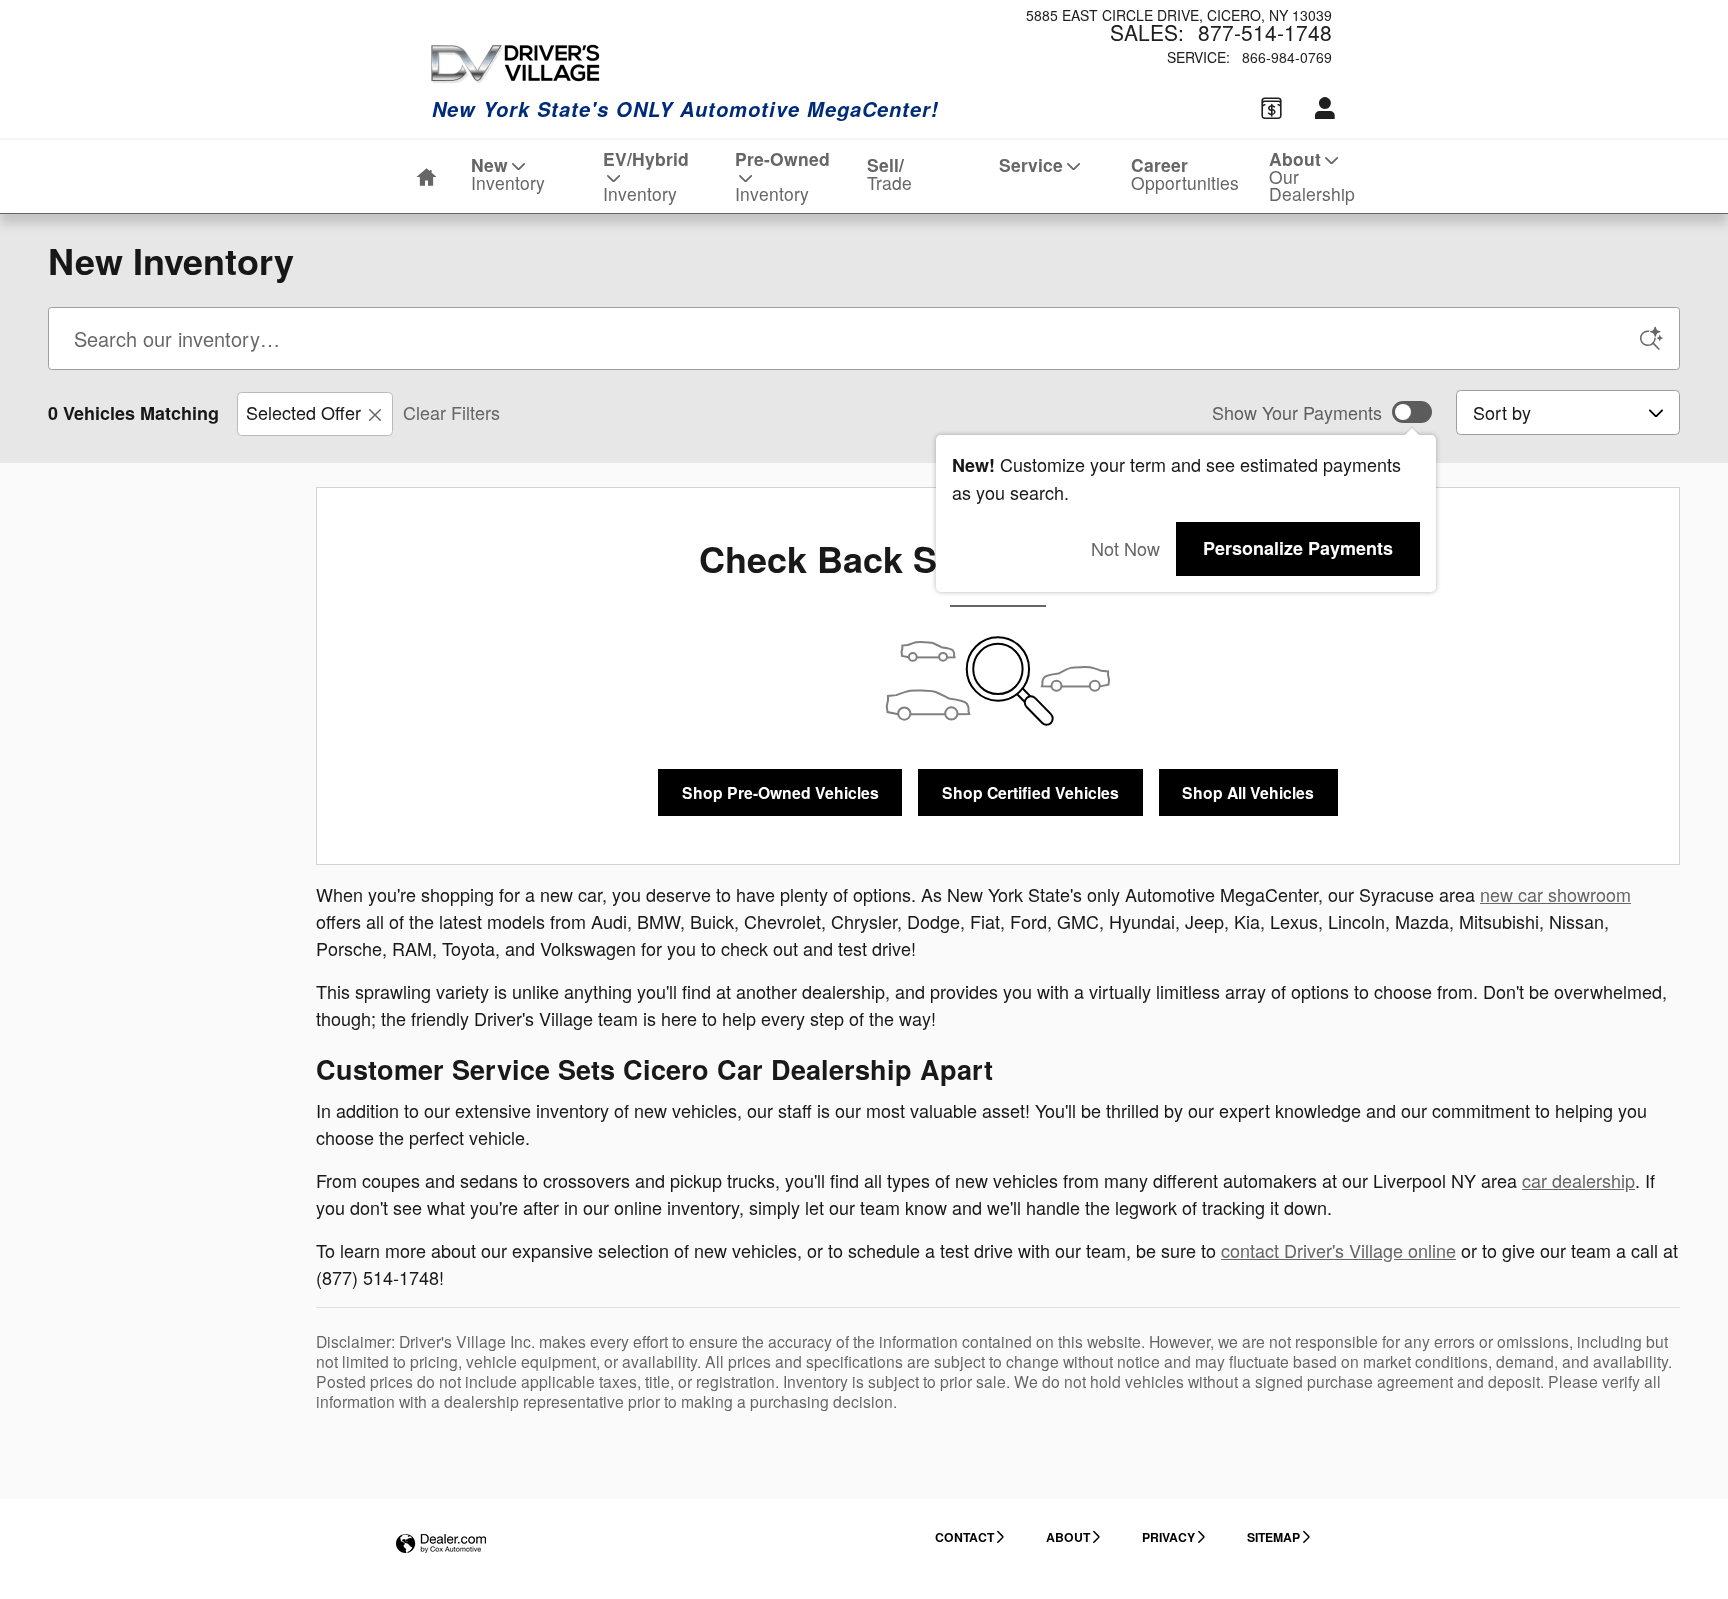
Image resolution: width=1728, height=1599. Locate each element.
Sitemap (1273, 1537)
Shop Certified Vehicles (1030, 792)
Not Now (1125, 548)
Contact (964, 1537)
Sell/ (889, 173)
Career (1185, 173)
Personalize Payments (1298, 548)
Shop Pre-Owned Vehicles (780, 792)
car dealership (1578, 1180)
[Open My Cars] (1319, 109)
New (508, 173)
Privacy (1168, 1537)
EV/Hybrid (646, 176)
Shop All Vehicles (1248, 792)
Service (1031, 164)
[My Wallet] (1271, 109)
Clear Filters (451, 412)
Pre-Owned (782, 176)
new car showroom (1555, 894)
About (1312, 176)
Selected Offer (303, 412)
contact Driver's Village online (1338, 1250)
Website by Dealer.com (441, 1544)
